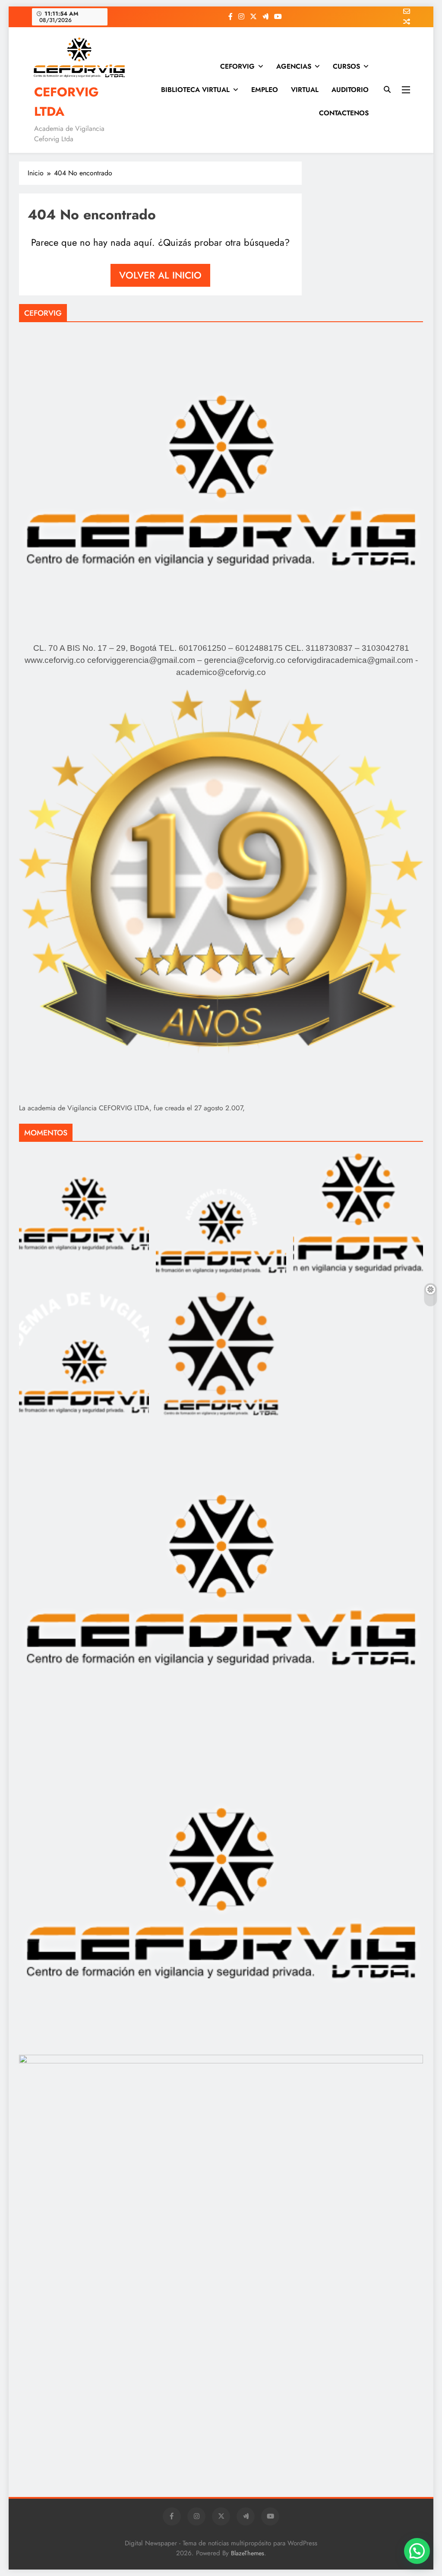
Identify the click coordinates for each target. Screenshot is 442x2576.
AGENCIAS (294, 66)
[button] (417, 2551)
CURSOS (346, 66)
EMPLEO (265, 90)
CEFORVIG (237, 66)
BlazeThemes (248, 2553)
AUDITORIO (350, 90)
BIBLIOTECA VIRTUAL (195, 90)
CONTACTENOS (344, 113)
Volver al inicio (160, 275)
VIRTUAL (305, 90)
